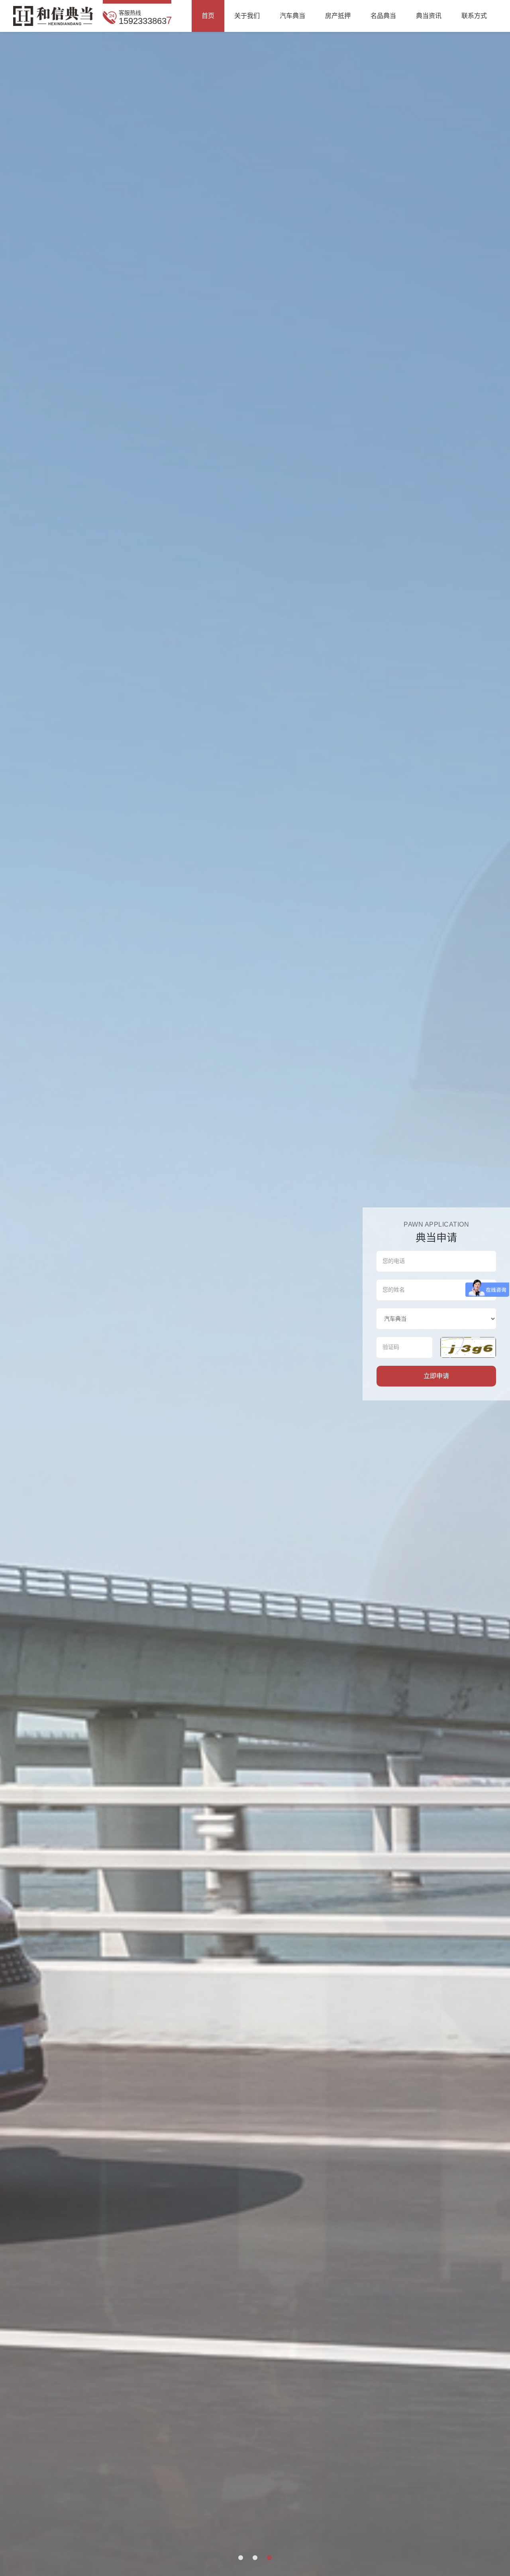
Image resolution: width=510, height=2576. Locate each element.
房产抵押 (338, 16)
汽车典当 (292, 16)
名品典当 (383, 16)
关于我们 (247, 16)
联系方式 (474, 16)
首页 (208, 16)
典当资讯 (429, 16)
